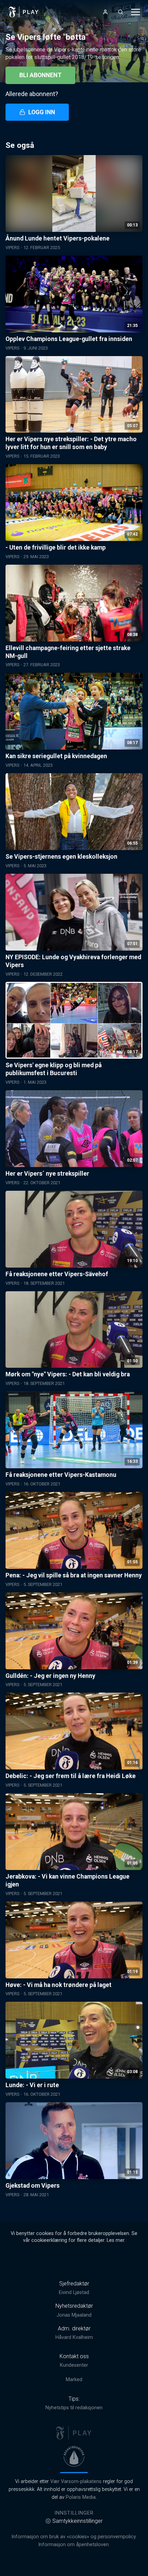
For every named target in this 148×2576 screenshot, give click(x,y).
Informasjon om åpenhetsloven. (74, 2545)
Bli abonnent (40, 75)
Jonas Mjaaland (74, 2315)
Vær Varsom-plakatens (76, 2481)
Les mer (115, 2240)
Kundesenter (74, 2365)
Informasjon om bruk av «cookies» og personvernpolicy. (74, 2537)
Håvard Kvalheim (74, 2337)
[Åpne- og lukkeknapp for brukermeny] (105, 12)
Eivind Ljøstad (74, 2292)
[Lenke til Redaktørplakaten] (74, 2456)
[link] (24, 12)
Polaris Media (81, 2497)
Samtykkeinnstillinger (77, 2521)
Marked (74, 2380)
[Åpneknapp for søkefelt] (120, 12)
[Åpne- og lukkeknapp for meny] (136, 12)
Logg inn (42, 112)
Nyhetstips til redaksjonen (74, 2408)
